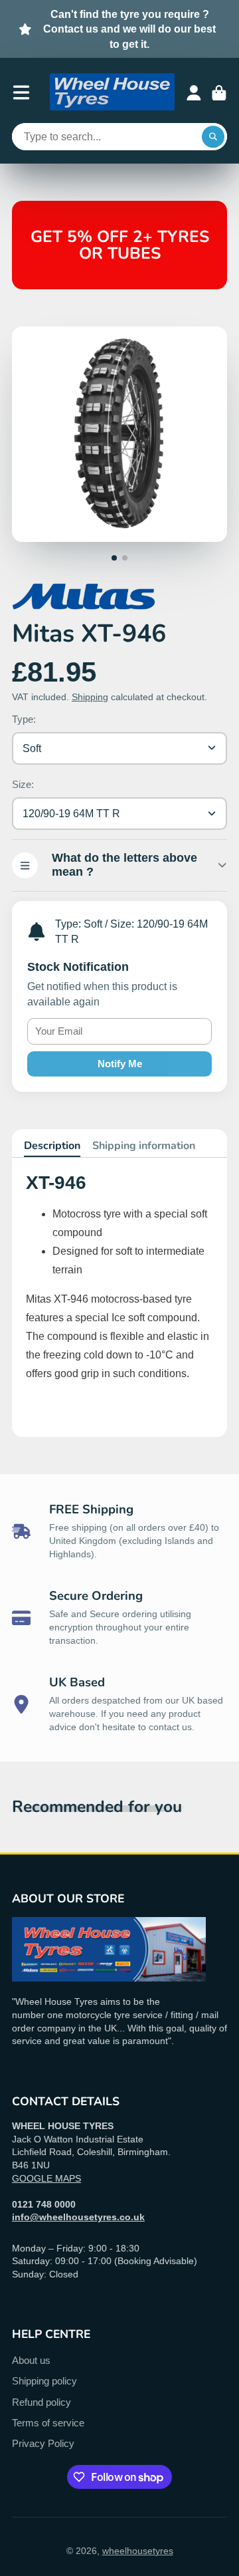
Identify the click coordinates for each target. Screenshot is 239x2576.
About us (31, 2360)
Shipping (90, 697)
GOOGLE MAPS (46, 2178)
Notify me (120, 1064)
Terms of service (48, 2423)
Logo (112, 93)
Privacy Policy (43, 2443)
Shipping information (144, 1146)
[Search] (213, 137)
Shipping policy (44, 2381)
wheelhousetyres (138, 2551)
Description (52, 1146)
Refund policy (41, 2402)
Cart (219, 93)
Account (194, 93)
